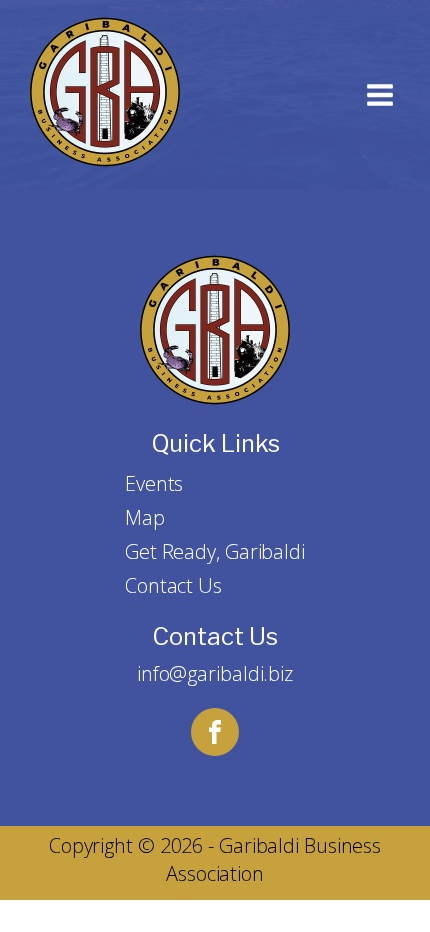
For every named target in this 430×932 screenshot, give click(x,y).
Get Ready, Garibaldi (215, 551)
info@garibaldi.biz (215, 673)
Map (145, 517)
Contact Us (173, 585)
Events (154, 483)
